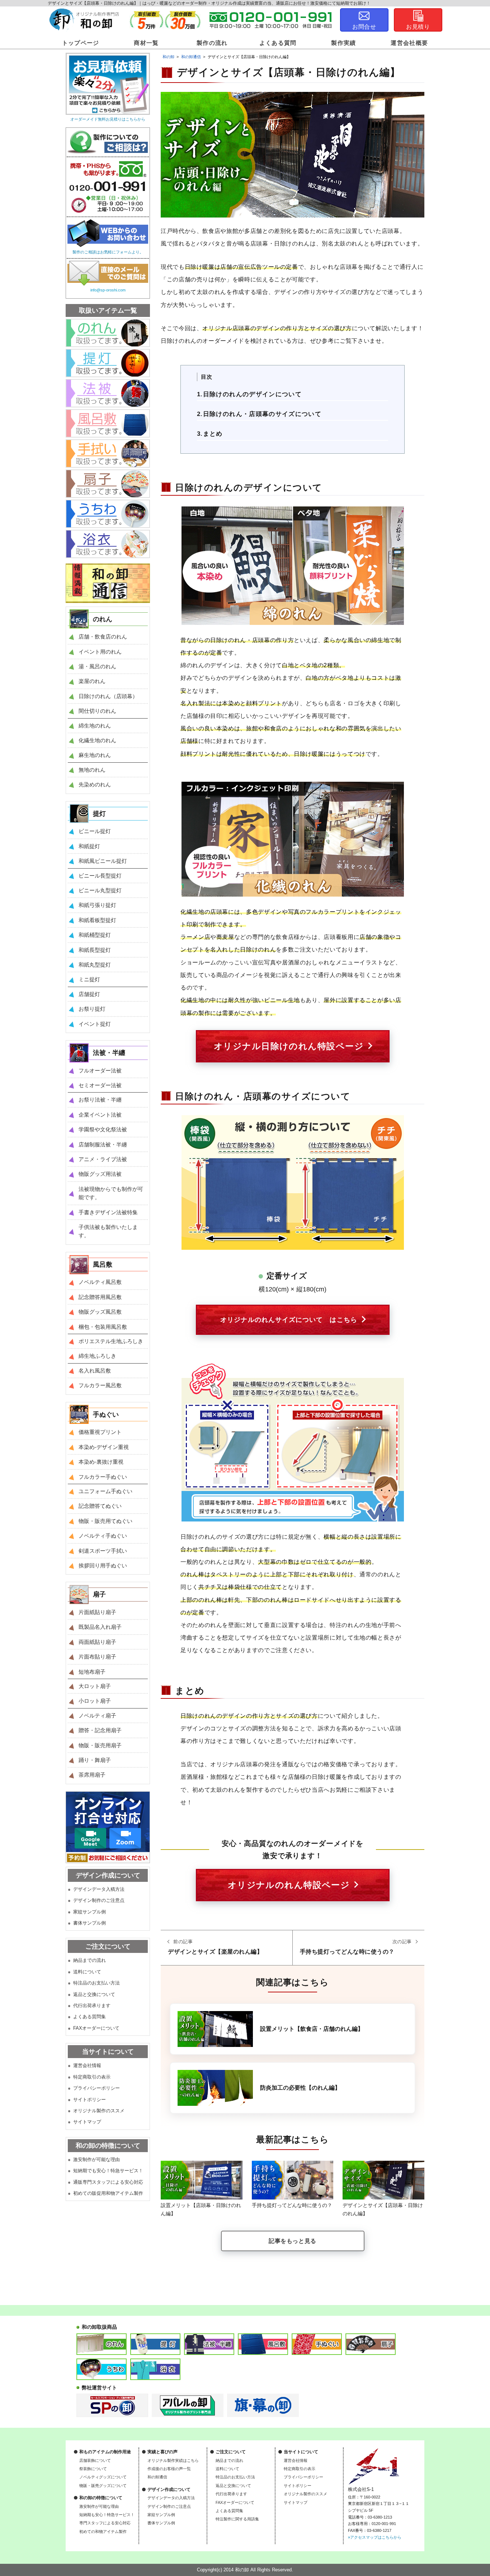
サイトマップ (87, 2122)
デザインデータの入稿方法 (171, 2498)
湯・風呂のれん (97, 666)
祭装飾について (93, 2469)
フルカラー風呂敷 (100, 1385)
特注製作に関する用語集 (237, 2519)
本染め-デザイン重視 (104, 1447)
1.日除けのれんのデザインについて (249, 394)
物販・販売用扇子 (100, 1745)
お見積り (418, 27)
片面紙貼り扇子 (97, 1612)
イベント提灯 (95, 1024)
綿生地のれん (95, 726)
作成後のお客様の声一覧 (169, 2469)
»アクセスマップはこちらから (375, 2537)
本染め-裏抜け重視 (101, 1462)
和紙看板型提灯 (97, 920)
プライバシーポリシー (96, 2088)
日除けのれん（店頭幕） (108, 696)
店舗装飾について (95, 2460)
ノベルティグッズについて (103, 2477)
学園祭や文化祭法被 (103, 1129)
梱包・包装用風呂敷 (103, 1327)
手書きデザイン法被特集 (108, 1212)
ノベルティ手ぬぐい (103, 1536)
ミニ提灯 (89, 979)
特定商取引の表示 (92, 2077)
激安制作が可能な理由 (96, 2159)
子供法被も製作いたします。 (108, 1231)
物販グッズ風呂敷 (100, 1312)
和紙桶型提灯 (95, 935)
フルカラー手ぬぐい (103, 1477)
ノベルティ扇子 (97, 1715)
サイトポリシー (89, 2100)
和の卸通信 (157, 2477)
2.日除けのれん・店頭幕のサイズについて (259, 414)
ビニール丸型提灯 (100, 890)
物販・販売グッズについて (103, 2486)
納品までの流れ (89, 1960)
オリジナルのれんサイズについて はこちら (289, 1320)
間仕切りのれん (97, 711)
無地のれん (92, 770)
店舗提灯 (89, 994)
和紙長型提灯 (95, 950)
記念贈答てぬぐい (100, 1506)
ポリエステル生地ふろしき (111, 1341)
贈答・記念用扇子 (100, 1730)
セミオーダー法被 (100, 1085)
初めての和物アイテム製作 (103, 2531)
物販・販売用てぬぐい (105, 1521)
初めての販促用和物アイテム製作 (108, 2193)
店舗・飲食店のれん (103, 637)
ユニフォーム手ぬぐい (105, 1491)
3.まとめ (210, 434)
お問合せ (364, 27)
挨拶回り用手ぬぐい (103, 1565)
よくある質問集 (89, 2017)
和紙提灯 (89, 846)
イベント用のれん (100, 652)
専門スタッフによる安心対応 (105, 2523)
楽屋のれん (92, 681)
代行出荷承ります (92, 2005)
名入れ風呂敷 (95, 1371)
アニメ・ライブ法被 (103, 1159)
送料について (87, 1972)
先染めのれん (95, 784)
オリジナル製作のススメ (99, 2111)
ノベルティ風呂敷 (100, 1282)
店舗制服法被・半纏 (103, 1144)
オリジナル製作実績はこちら (173, 2460)
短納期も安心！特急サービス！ (107, 2515)
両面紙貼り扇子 (97, 1642)
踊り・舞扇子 (95, 1760)
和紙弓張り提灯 (97, 905)
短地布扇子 (92, 1672)
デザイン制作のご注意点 (99, 1900)
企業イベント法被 (100, 1115)
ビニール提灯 (95, 831)
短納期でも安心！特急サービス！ (108, 2171)
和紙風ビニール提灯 (103, 861)
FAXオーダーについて (96, 2028)
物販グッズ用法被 (100, 1174)
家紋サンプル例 (89, 1912)
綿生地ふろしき (97, 1356)
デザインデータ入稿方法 (99, 1889)
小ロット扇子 (95, 1701)
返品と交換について (94, 1994)
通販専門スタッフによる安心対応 (108, 2182)
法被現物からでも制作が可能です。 (111, 1193)
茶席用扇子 (92, 1775)
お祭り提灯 (92, 1009)
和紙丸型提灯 (95, 965)
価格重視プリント (100, 1432)
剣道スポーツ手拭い (103, 1551)
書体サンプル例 (89, 1923)
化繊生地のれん (97, 740)
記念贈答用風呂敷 (100, 1297)
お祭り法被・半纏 (100, 1100)
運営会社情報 (87, 2065)
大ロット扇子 (95, 1686)
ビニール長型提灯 (100, 876)
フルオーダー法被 (100, 1070)
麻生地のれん (95, 755)
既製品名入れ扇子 (100, 1627)
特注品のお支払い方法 (96, 1983)
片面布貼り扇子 (97, 1657)
